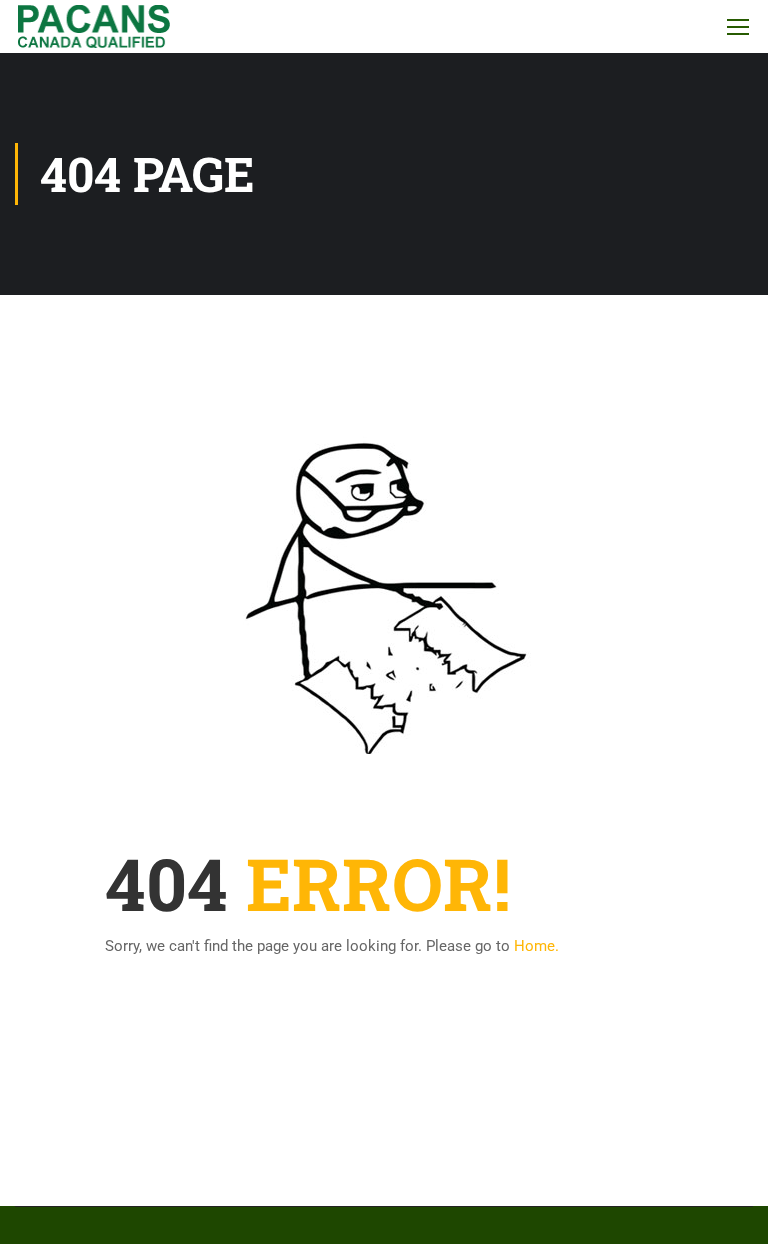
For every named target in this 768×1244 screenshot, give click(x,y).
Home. (536, 946)
